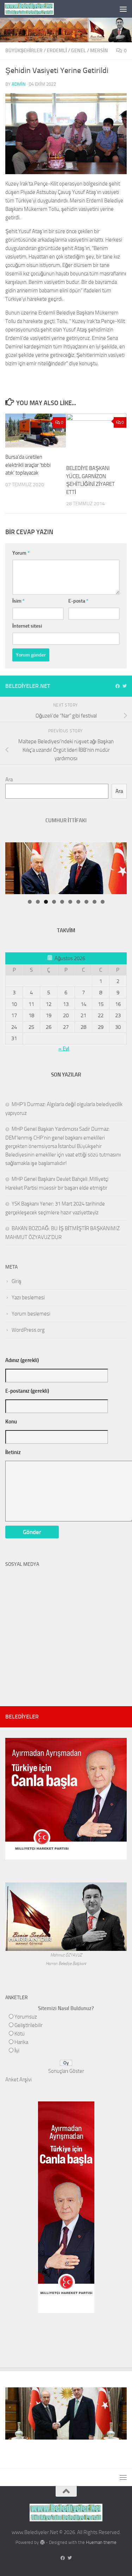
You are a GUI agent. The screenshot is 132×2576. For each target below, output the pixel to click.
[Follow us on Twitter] (125, 686)
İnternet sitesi (27, 626)
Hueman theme (101, 2542)
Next (114, 844)
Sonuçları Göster (66, 2071)
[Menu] (123, 9)
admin (19, 84)
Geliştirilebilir (29, 2025)
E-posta (78, 601)
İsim (18, 601)
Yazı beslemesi (28, 1298)
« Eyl (64, 1049)
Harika (21, 2042)
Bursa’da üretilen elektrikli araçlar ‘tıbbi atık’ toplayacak (28, 465)
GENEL (78, 51)
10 (103, 902)
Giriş (17, 1281)
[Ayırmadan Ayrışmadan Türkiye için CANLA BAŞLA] (66, 1855)
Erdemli (57, 51)
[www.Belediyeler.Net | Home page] (37, 9)
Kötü (20, 2034)
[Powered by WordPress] (42, 2542)
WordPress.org (28, 1330)
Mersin (99, 51)
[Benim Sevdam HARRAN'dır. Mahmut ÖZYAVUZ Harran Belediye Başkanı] (66, 1947)
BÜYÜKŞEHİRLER (24, 51)
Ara (9, 780)
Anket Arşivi (18, 2080)
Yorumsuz (26, 2017)
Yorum (21, 553)
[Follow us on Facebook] (118, 686)
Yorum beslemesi (31, 1314)
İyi (17, 2051)
